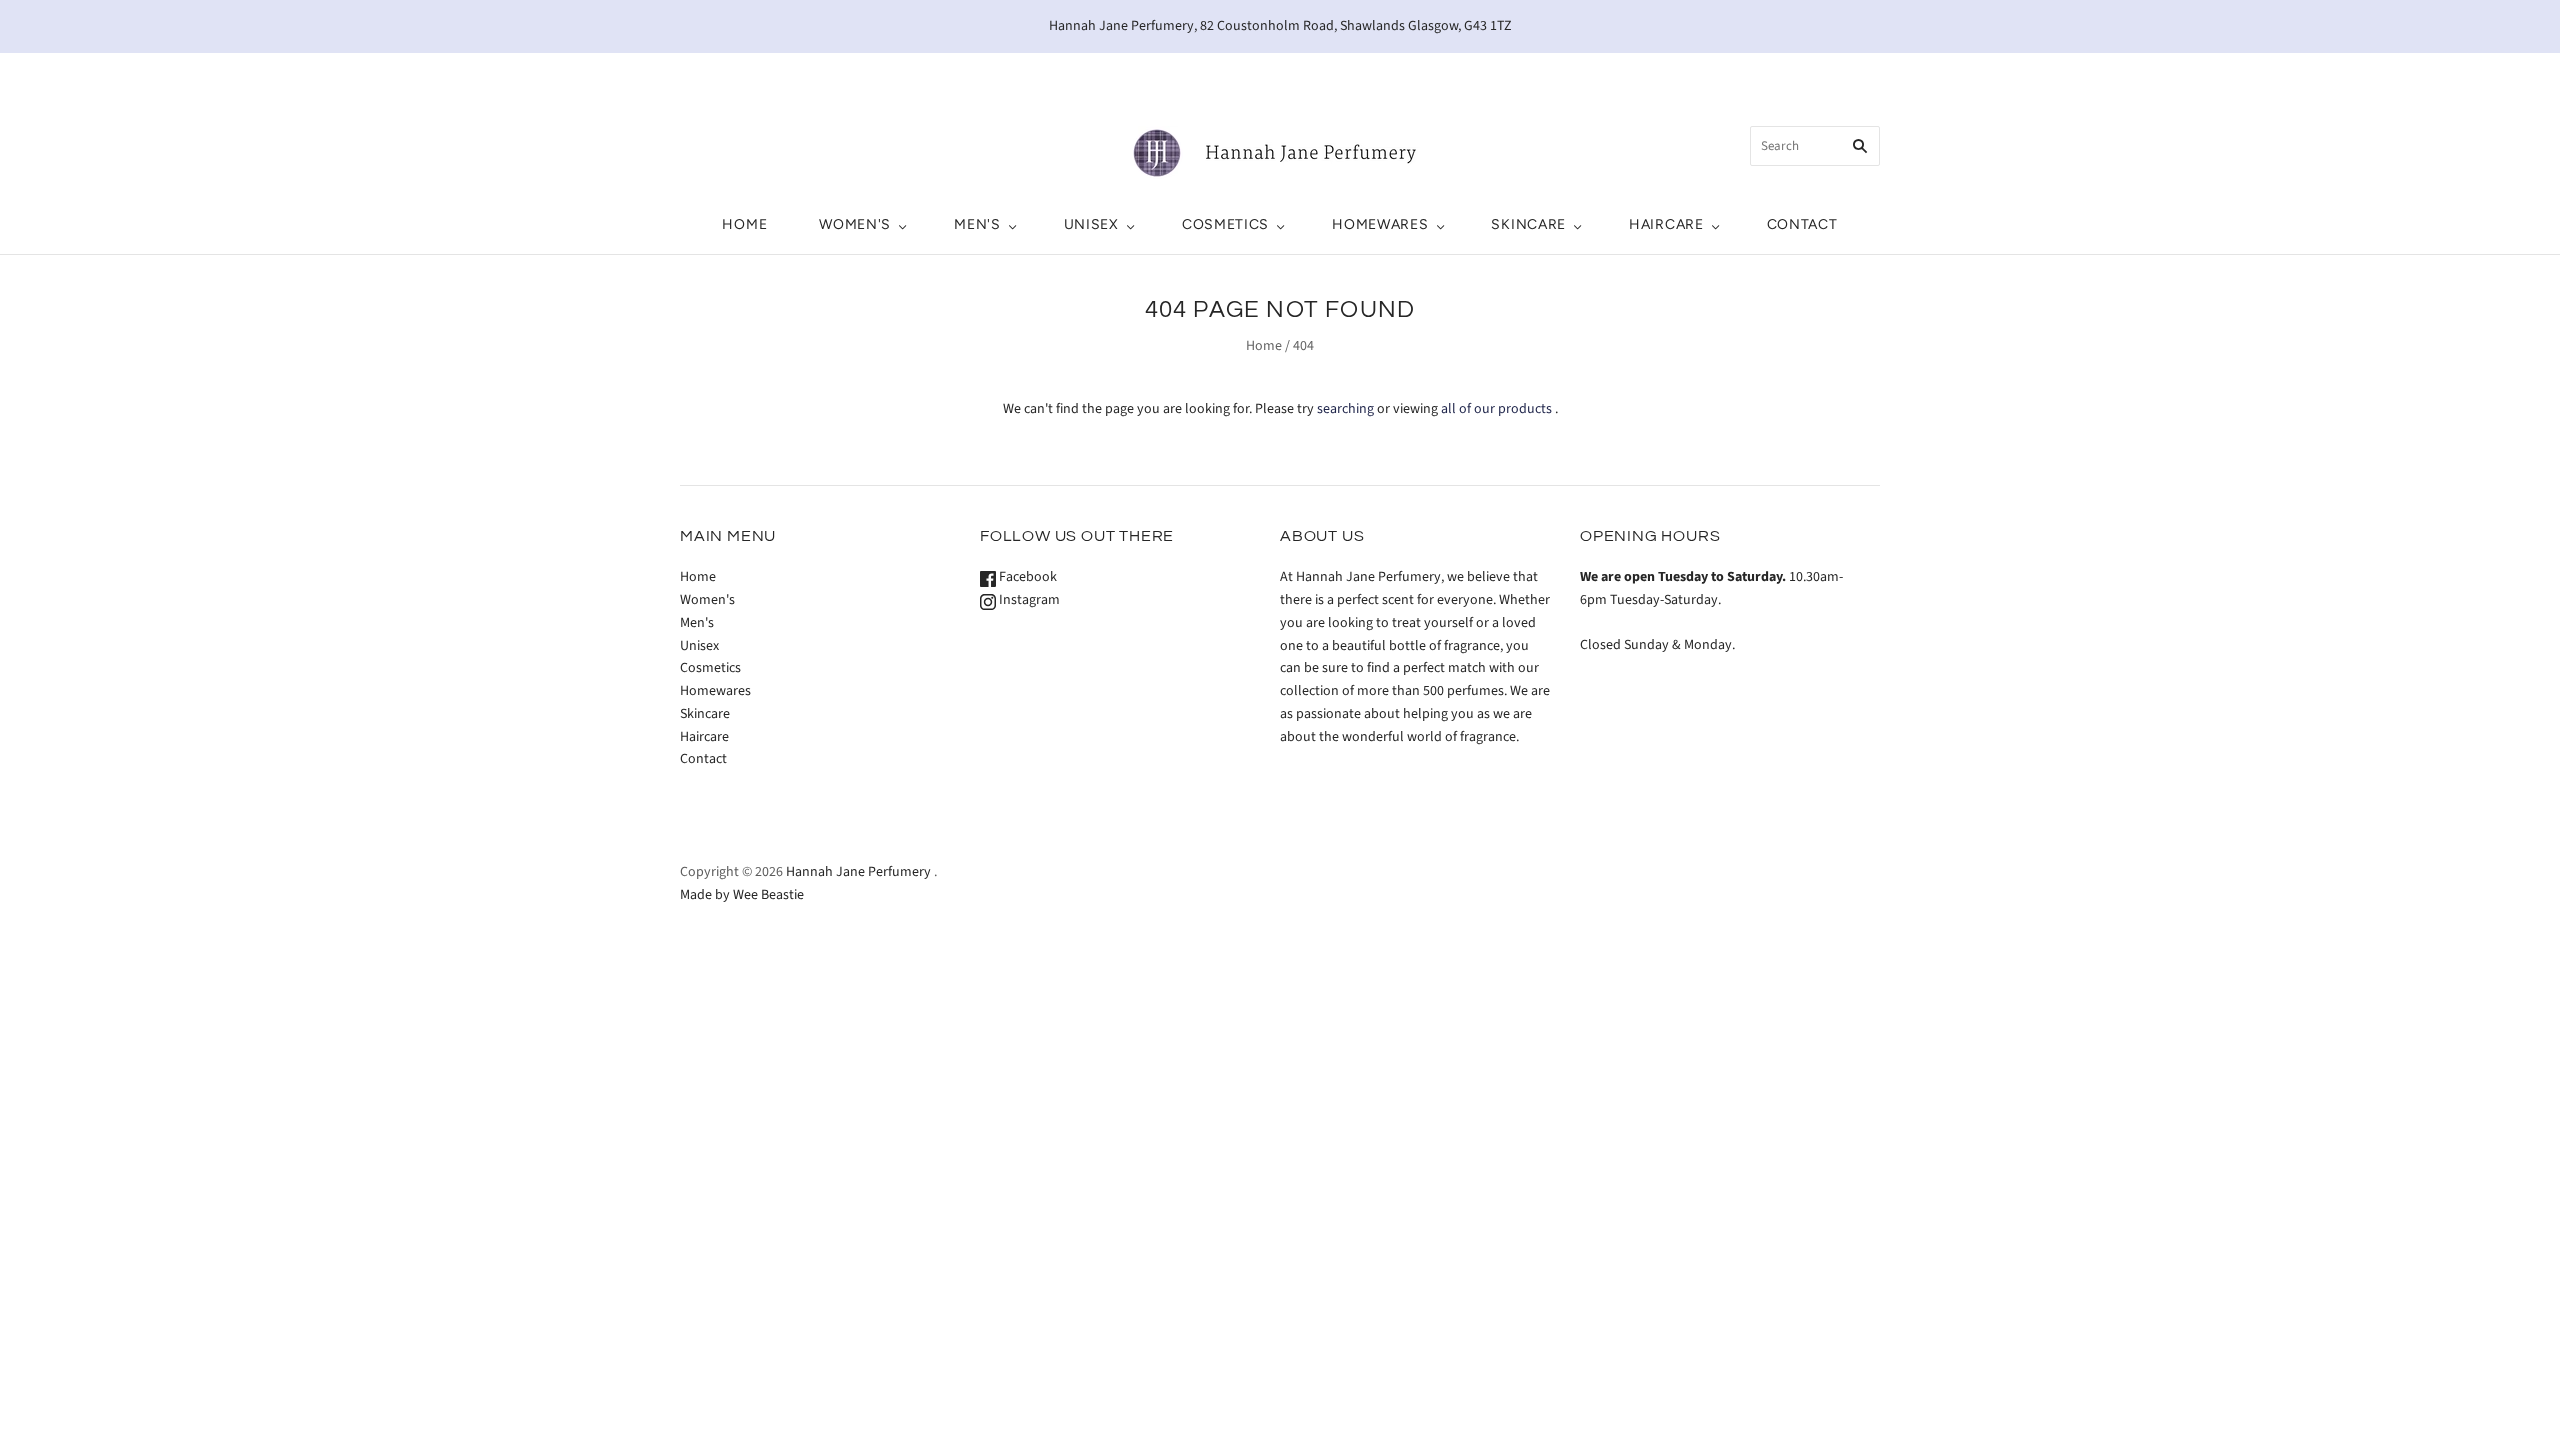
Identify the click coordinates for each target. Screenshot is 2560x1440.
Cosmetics (1225, 224)
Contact (1802, 224)
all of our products (1496, 409)
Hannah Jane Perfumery (858, 872)
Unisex (1091, 224)
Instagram (1028, 600)
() (1795, 74)
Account (1696, 74)
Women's (855, 224)
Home (744, 224)
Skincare (1528, 224)
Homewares (1380, 224)
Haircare (1666, 224)
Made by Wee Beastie (742, 895)
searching (1345, 409)
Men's (977, 224)
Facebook (1026, 577)
